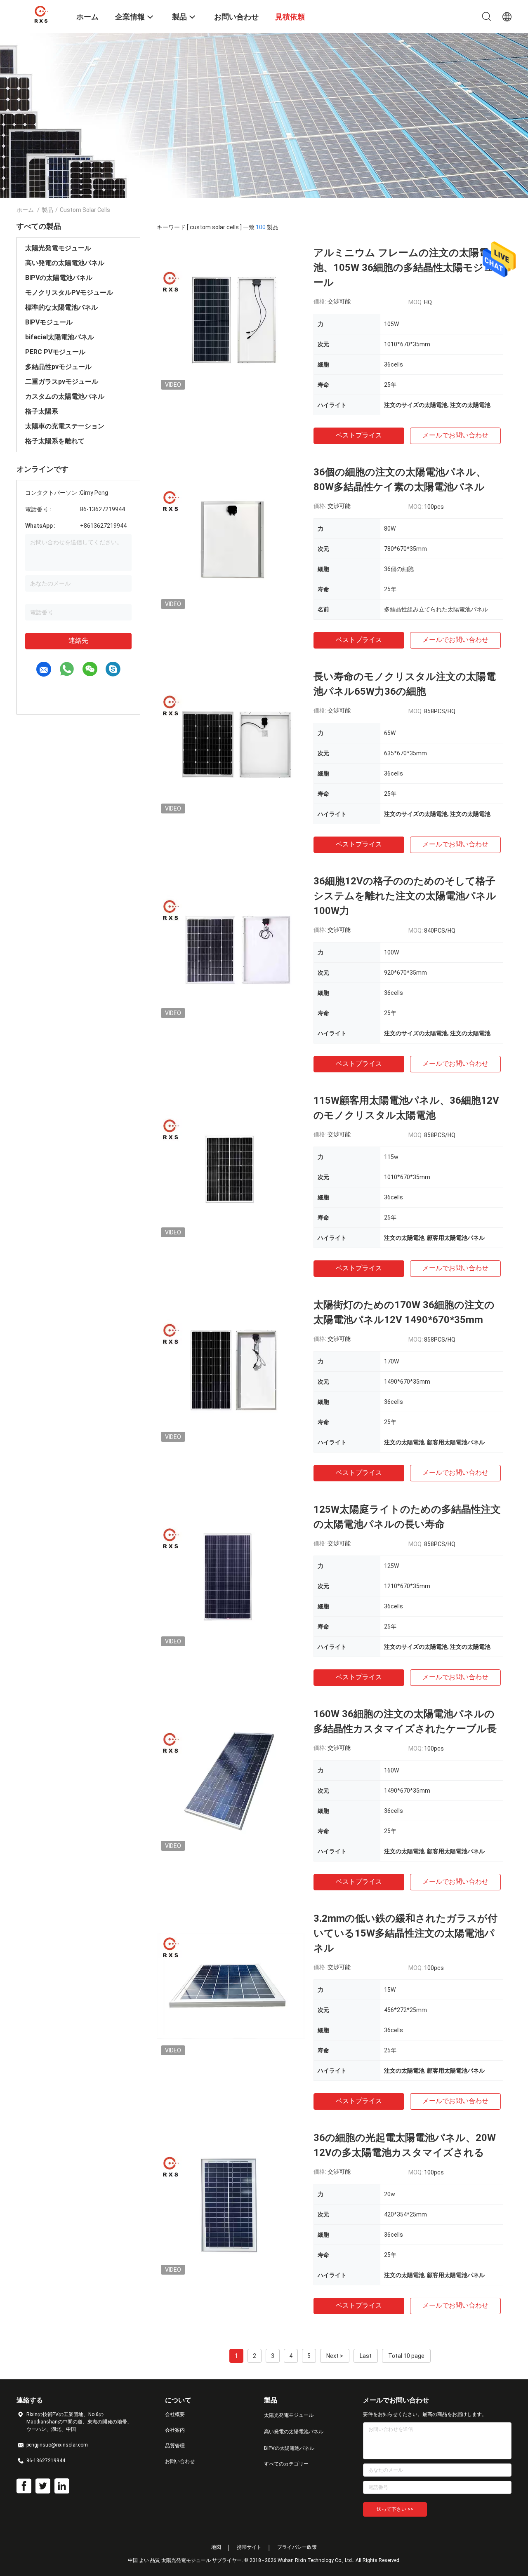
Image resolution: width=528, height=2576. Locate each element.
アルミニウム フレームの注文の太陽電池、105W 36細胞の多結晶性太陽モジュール (404, 268)
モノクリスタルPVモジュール (69, 293)
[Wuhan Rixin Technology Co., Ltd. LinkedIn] (62, 2486)
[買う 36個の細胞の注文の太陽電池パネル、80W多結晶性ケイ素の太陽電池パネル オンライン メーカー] (231, 539)
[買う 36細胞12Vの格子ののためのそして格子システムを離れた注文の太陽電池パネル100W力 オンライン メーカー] (231, 948)
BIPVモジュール (49, 322)
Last (366, 2356)
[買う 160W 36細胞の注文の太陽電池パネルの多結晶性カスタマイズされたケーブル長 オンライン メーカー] (231, 1781)
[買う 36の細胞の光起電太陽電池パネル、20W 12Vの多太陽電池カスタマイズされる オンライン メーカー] (231, 2205)
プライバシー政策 (297, 2547)
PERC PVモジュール (55, 352)
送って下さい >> (395, 2509)
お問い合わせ (180, 2461)
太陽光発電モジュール (58, 248)
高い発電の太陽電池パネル (65, 263)
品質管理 (175, 2446)
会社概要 (175, 2414)
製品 (47, 210)
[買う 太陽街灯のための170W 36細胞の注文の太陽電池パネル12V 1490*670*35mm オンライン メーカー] (231, 1372)
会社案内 (175, 2430)
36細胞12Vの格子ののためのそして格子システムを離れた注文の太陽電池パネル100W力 (405, 896)
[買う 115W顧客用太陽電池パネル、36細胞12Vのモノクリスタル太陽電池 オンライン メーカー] (231, 1167)
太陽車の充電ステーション (65, 426)
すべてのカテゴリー (286, 2464)
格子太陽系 (42, 411)
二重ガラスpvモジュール (62, 382)
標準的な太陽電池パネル (61, 307)
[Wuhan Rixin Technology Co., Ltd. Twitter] (43, 2486)
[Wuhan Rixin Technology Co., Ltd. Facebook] (24, 2486)
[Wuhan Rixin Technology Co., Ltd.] (41, 14)
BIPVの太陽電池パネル (59, 278)
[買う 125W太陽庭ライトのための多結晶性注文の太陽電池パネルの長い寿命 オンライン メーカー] (231, 1576)
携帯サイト (249, 2547)
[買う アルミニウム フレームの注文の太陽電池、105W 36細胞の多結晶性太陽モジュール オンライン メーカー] (231, 320)
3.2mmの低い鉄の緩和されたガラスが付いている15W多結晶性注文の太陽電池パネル (405, 1933)
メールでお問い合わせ (455, 435)
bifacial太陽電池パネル (60, 337)
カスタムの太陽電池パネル (65, 396)
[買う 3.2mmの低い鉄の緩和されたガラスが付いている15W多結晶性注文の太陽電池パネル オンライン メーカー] (231, 1985)
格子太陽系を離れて (55, 441)
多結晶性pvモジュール (58, 367)
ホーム (25, 210)
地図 (216, 2547)
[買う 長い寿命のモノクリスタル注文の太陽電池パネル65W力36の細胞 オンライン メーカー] (231, 743)
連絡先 (78, 640)
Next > (335, 2356)
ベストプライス (359, 435)
